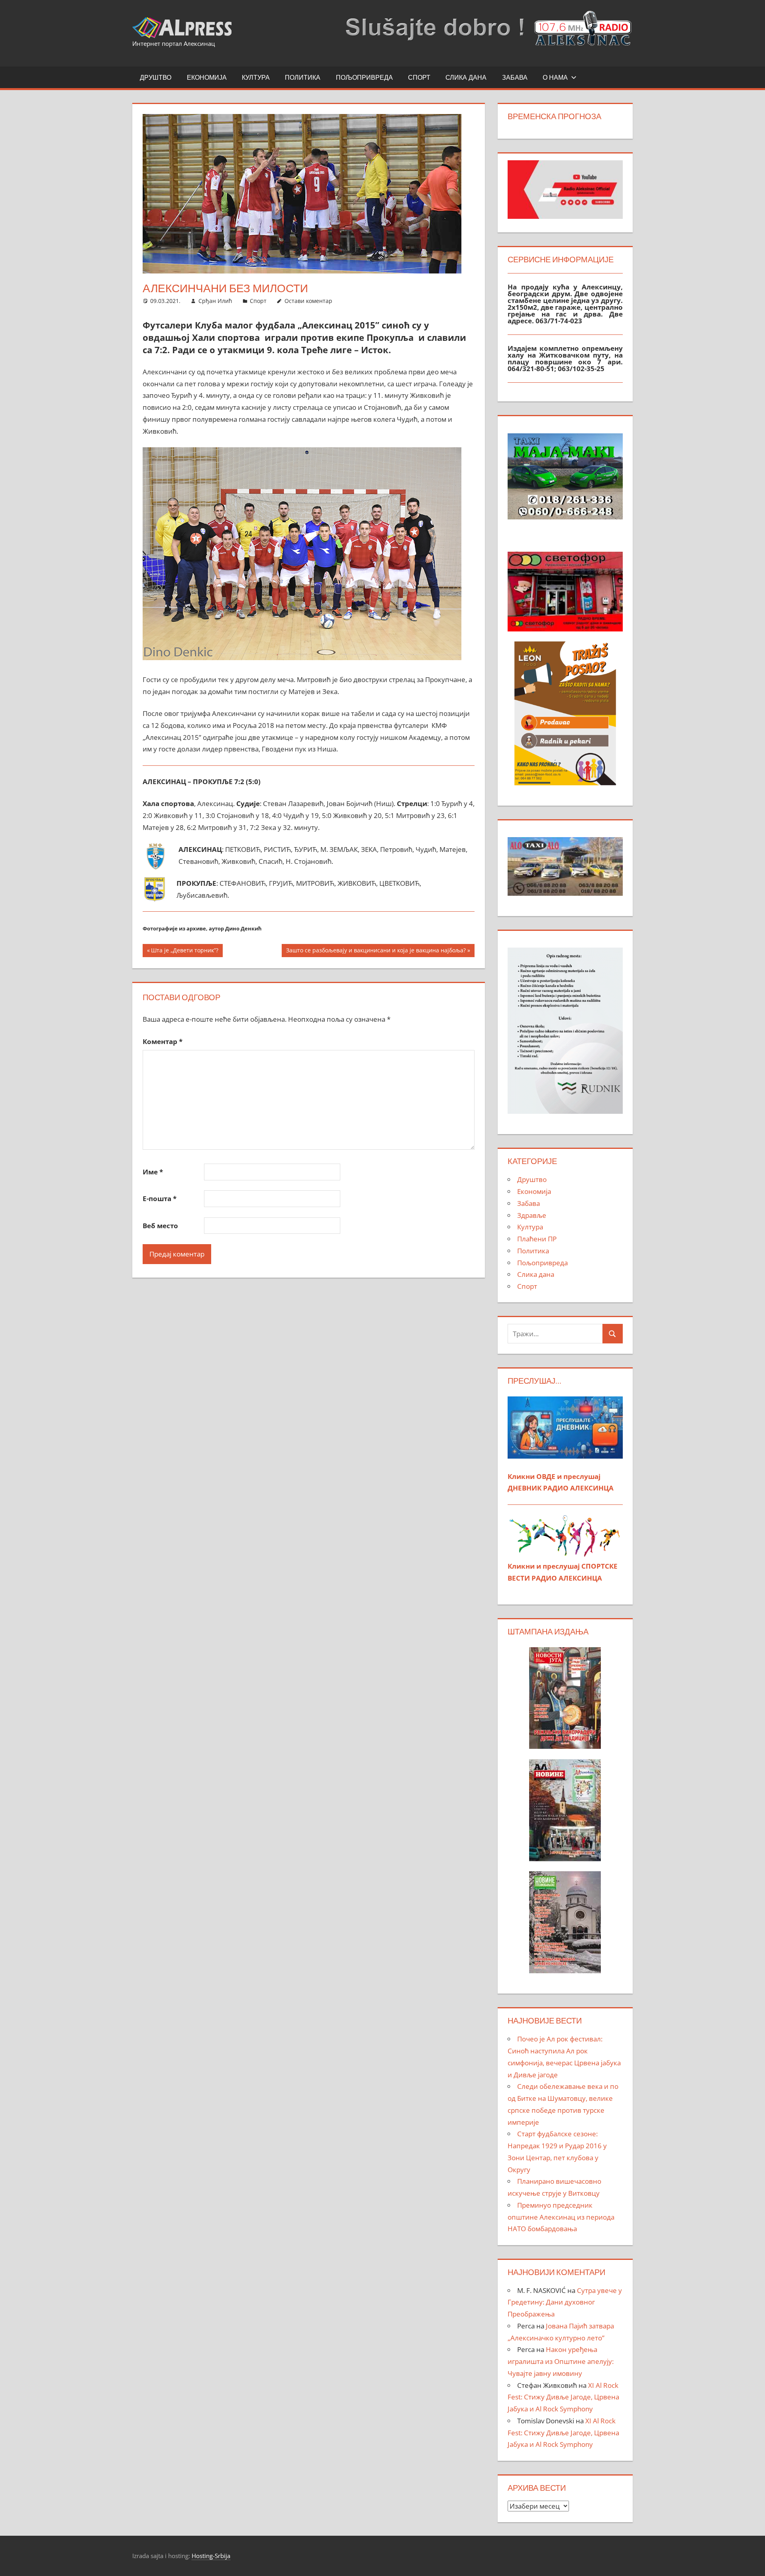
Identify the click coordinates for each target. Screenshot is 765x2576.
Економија (207, 77)
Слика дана (466, 77)
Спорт (419, 77)
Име (153, 1172)
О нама (555, 77)
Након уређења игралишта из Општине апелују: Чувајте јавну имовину (561, 2361)
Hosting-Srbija (211, 2556)
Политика (303, 77)
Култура (256, 77)
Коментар (163, 1041)
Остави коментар (308, 301)
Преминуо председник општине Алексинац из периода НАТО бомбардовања (561, 2217)
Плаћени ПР (537, 1239)
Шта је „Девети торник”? (184, 952)
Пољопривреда (364, 77)
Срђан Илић (215, 301)
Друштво (156, 77)
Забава (515, 77)
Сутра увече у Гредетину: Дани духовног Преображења (565, 2302)
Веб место (160, 1226)
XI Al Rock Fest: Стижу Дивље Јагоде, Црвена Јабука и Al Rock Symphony (563, 2397)
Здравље (532, 1215)
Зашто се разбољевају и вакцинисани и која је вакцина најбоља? (376, 952)
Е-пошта (160, 1199)
